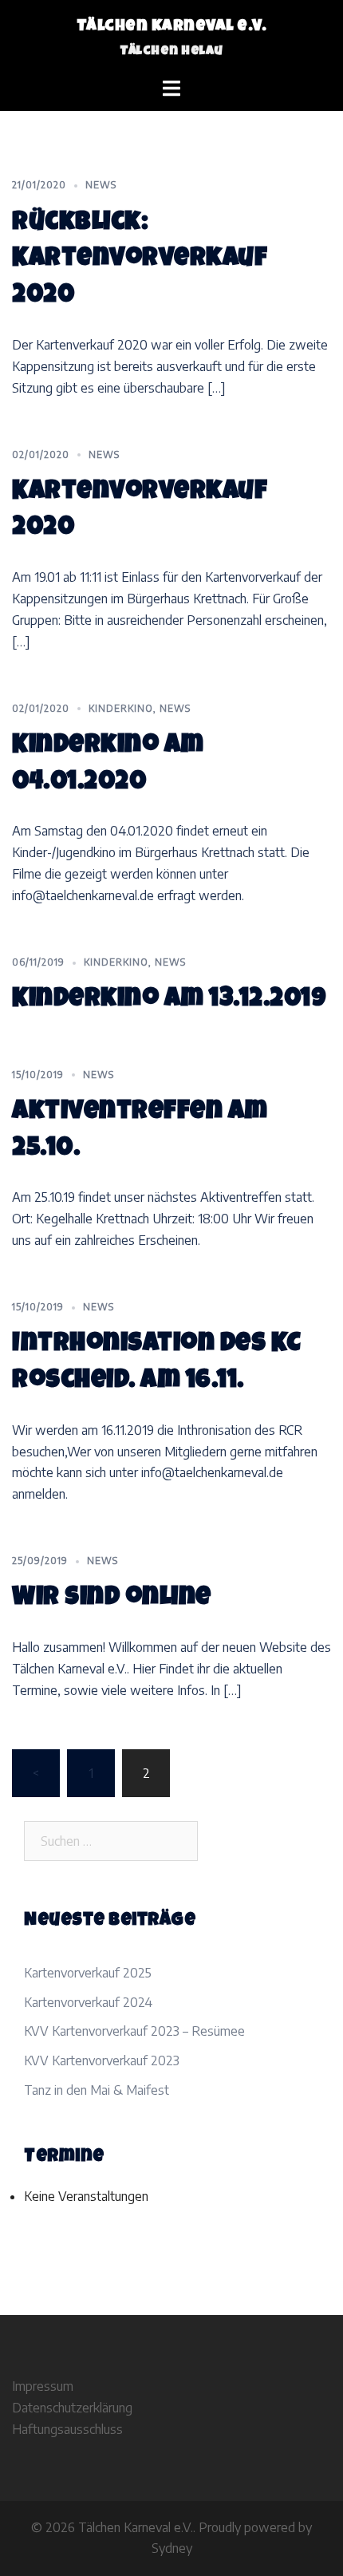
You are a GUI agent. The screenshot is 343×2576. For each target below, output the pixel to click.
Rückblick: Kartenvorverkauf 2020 (140, 261)
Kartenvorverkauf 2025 (88, 1973)
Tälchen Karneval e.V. (172, 27)
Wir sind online (112, 1599)
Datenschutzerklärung (72, 2408)
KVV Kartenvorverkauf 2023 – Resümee (134, 2031)
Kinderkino (121, 708)
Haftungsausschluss (67, 2429)
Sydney (172, 2548)
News (101, 185)
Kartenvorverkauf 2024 (88, 2002)
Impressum (43, 2386)
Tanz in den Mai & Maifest (97, 2090)
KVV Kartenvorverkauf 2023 (102, 2060)
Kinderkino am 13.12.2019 (169, 1000)
